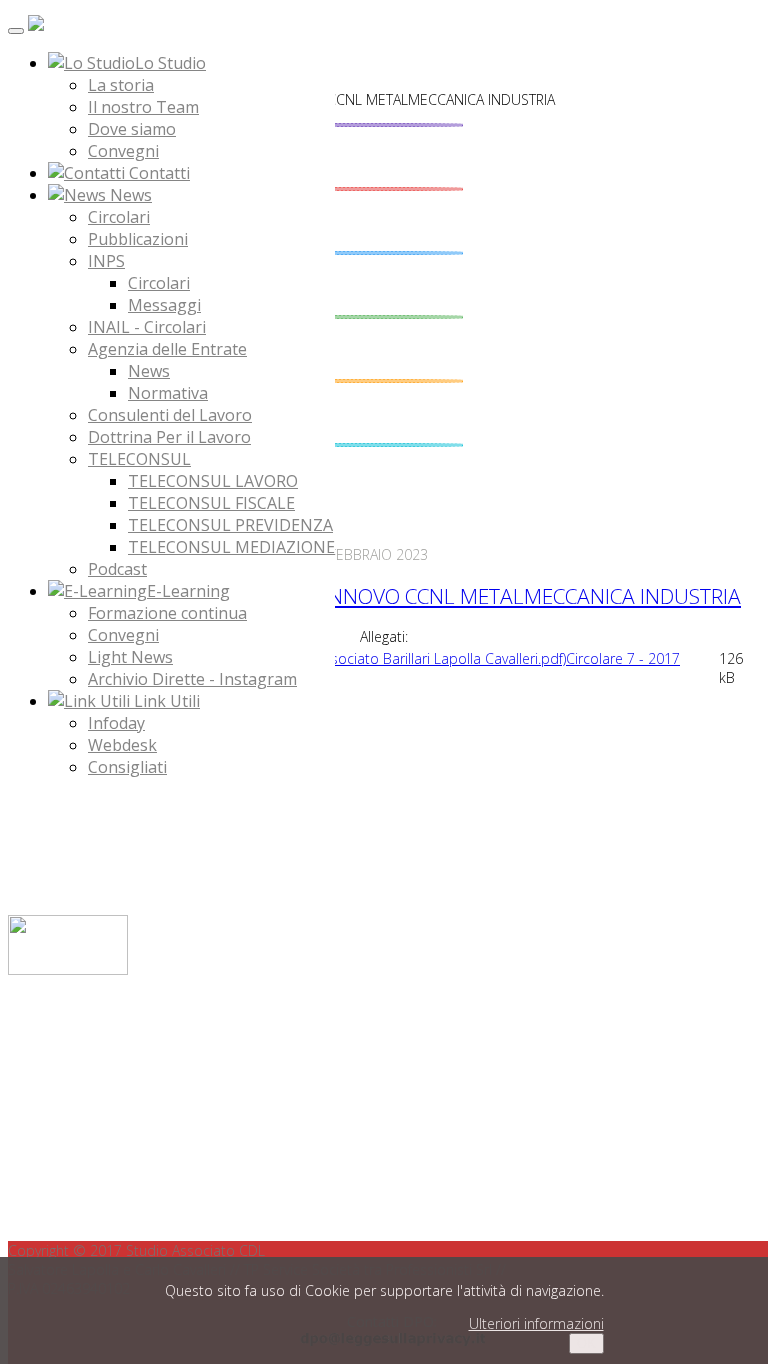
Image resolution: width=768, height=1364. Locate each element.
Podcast (117, 569)
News (149, 371)
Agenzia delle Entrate (167, 349)
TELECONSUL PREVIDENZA (230, 525)
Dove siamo (132, 129)
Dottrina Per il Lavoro (169, 437)
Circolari (119, 217)
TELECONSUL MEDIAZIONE (231, 547)
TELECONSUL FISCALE (211, 503)
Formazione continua (167, 613)
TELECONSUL (139, 459)
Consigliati (127, 767)
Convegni (123, 151)
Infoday (116, 723)
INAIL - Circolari (147, 327)
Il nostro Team (143, 107)
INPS (106, 261)
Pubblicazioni (138, 239)
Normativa (168, 393)
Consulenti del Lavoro (170, 415)
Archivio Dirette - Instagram (192, 679)
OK (586, 1343)
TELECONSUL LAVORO (213, 481)
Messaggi (164, 305)
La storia (121, 85)
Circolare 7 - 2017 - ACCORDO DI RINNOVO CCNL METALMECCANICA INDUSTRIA (374, 596)
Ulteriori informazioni (536, 1323)
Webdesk (122, 745)
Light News (130, 657)
